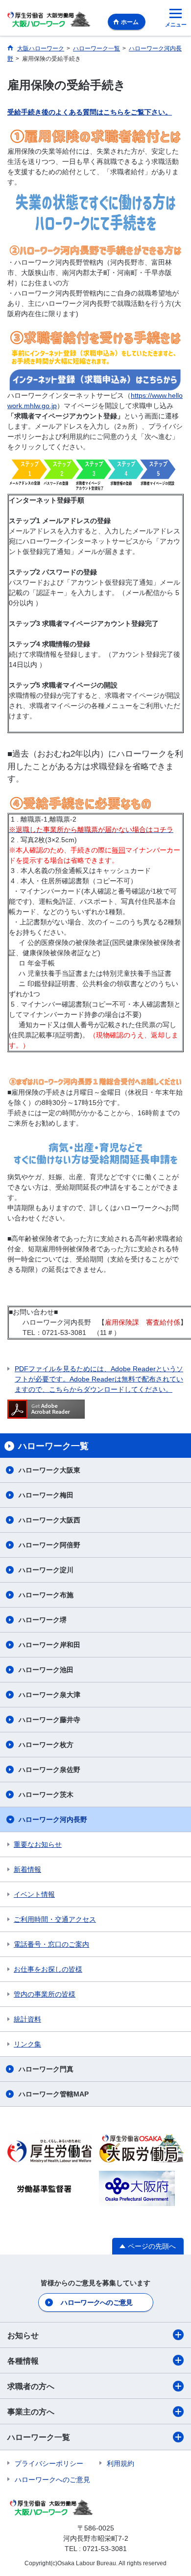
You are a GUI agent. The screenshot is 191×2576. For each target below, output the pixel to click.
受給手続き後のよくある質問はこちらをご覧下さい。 (90, 112)
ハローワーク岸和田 (49, 1645)
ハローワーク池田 (46, 1670)
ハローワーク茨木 (46, 1794)
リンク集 (27, 2044)
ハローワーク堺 (43, 1620)
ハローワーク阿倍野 (49, 1545)
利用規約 (120, 2463)
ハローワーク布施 (46, 1595)
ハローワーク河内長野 (53, 1819)
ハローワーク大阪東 (49, 1470)
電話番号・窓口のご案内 (51, 1944)
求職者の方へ (31, 2386)
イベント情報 (34, 1894)
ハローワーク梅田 (46, 1495)
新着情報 (27, 1869)
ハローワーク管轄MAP (54, 2094)
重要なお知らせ (38, 1844)
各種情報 (23, 2361)
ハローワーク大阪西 (49, 1520)
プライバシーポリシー (49, 2463)
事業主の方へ (31, 2412)
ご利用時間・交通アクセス (55, 1919)
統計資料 (27, 2019)
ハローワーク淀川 (46, 1570)
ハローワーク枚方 (46, 1745)
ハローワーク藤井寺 (49, 1720)
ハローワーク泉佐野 (49, 1770)
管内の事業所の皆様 (45, 1994)
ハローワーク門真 (46, 2069)
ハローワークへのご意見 (96, 2302)
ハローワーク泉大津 (49, 1695)
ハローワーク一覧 (39, 2437)
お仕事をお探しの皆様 (48, 1969)
